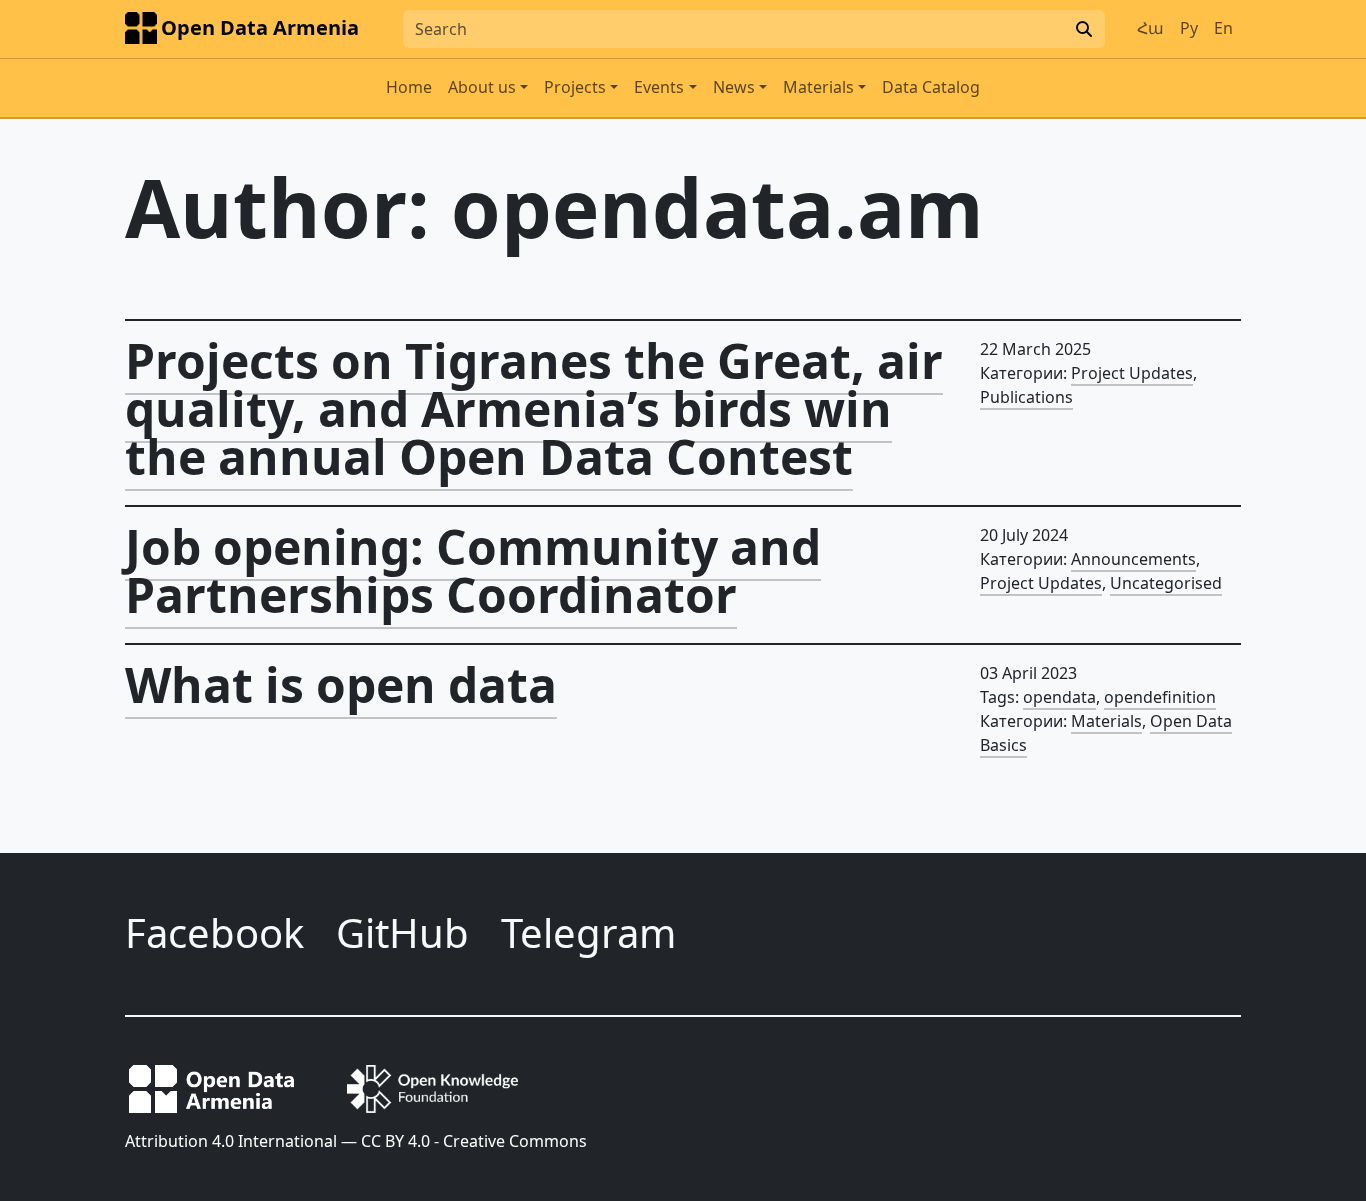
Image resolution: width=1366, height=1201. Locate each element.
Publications (1026, 397)
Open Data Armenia (260, 27)
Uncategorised (1166, 583)
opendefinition (1160, 697)
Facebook (214, 932)
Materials (1106, 721)
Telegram (588, 932)
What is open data (341, 684)
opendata (1059, 697)
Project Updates (1132, 373)
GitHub (402, 932)
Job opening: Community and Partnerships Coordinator (473, 570)
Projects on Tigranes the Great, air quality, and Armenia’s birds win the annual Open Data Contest (534, 408)
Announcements (1133, 559)
